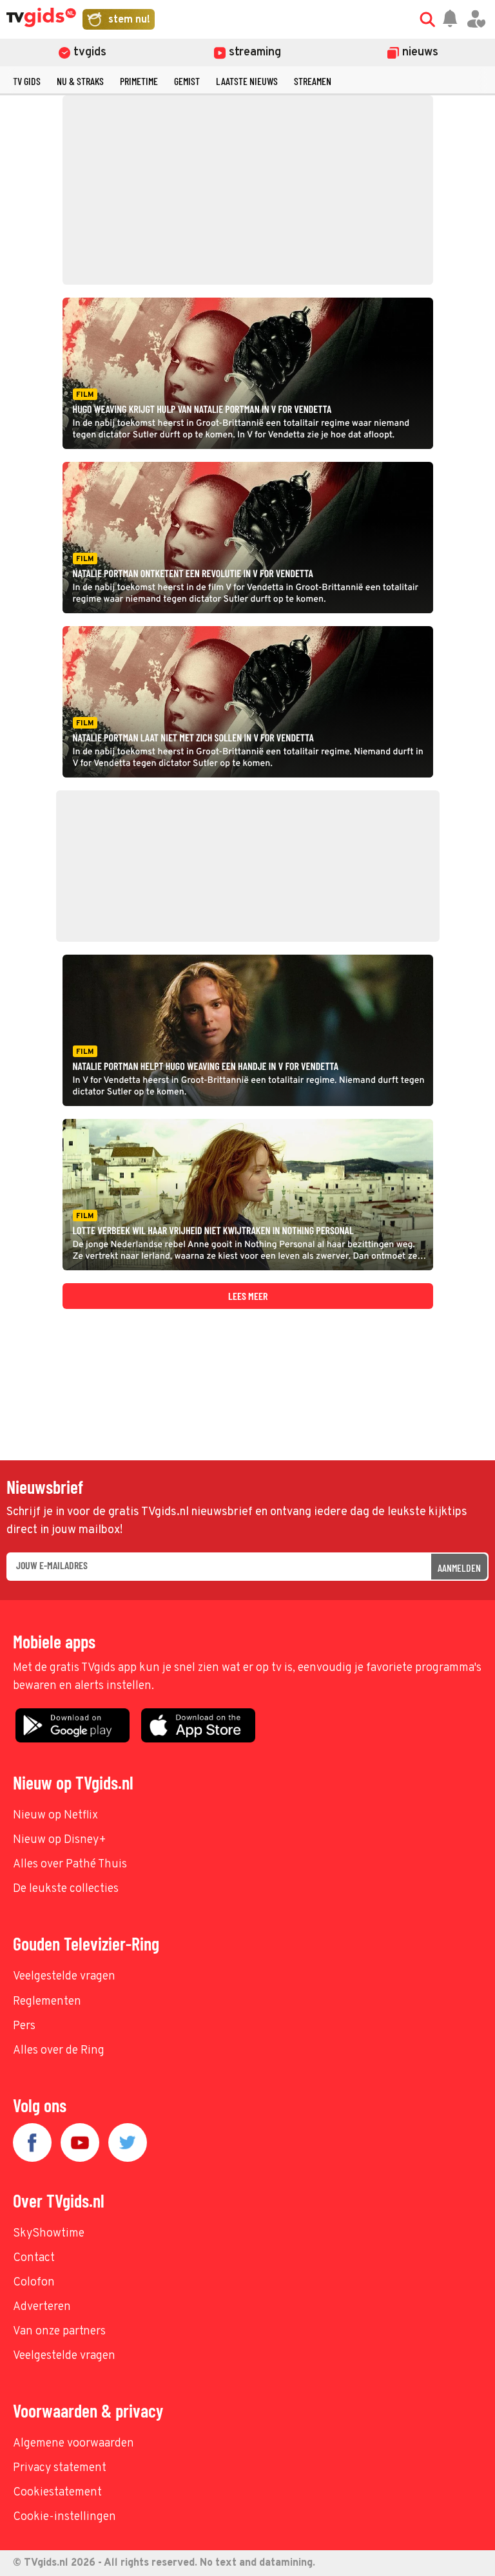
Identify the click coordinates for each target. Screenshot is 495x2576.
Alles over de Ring (59, 2051)
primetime (139, 81)
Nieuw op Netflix (55, 1816)
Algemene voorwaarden (73, 2444)
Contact (34, 2258)
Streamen (313, 81)
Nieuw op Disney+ (60, 1840)
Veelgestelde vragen (64, 1977)
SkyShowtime (49, 2234)
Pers (24, 2026)
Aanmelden (459, 1568)
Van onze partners (59, 2332)
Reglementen (47, 2002)
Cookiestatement (57, 2493)
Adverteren (42, 2307)
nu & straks (80, 81)
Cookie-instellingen (64, 2517)
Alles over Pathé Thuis (70, 1865)
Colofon (34, 2283)
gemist (187, 81)
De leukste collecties (66, 1889)
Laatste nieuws (247, 81)
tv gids (27, 81)
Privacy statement (60, 2468)
